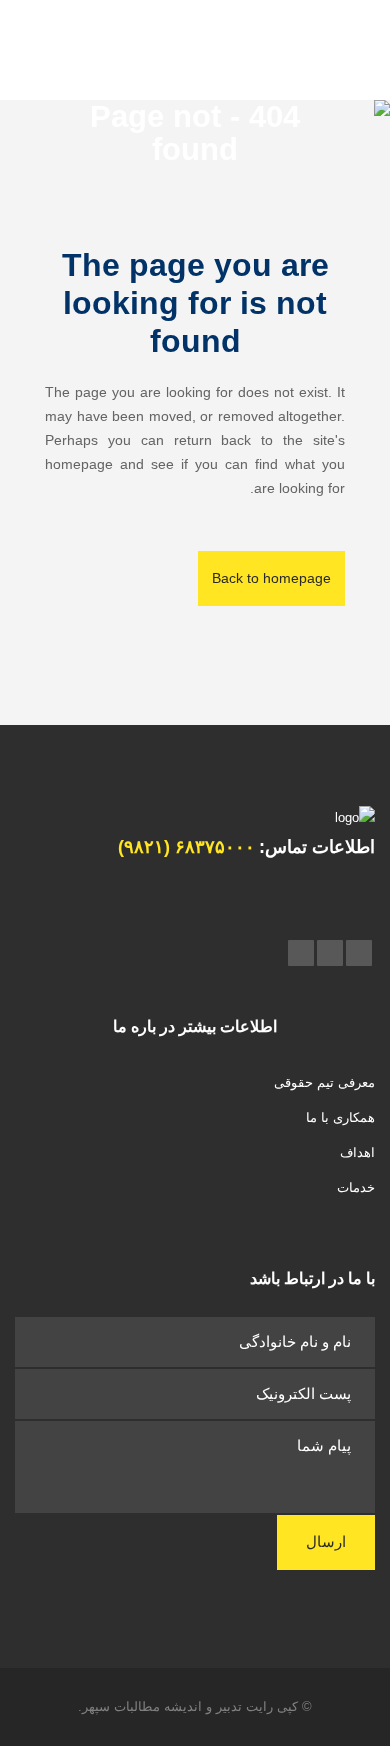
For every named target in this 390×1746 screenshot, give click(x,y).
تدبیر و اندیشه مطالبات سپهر (162, 1706)
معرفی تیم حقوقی (324, 1082)
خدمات (356, 1187)
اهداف (357, 1152)
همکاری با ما (340, 1117)
